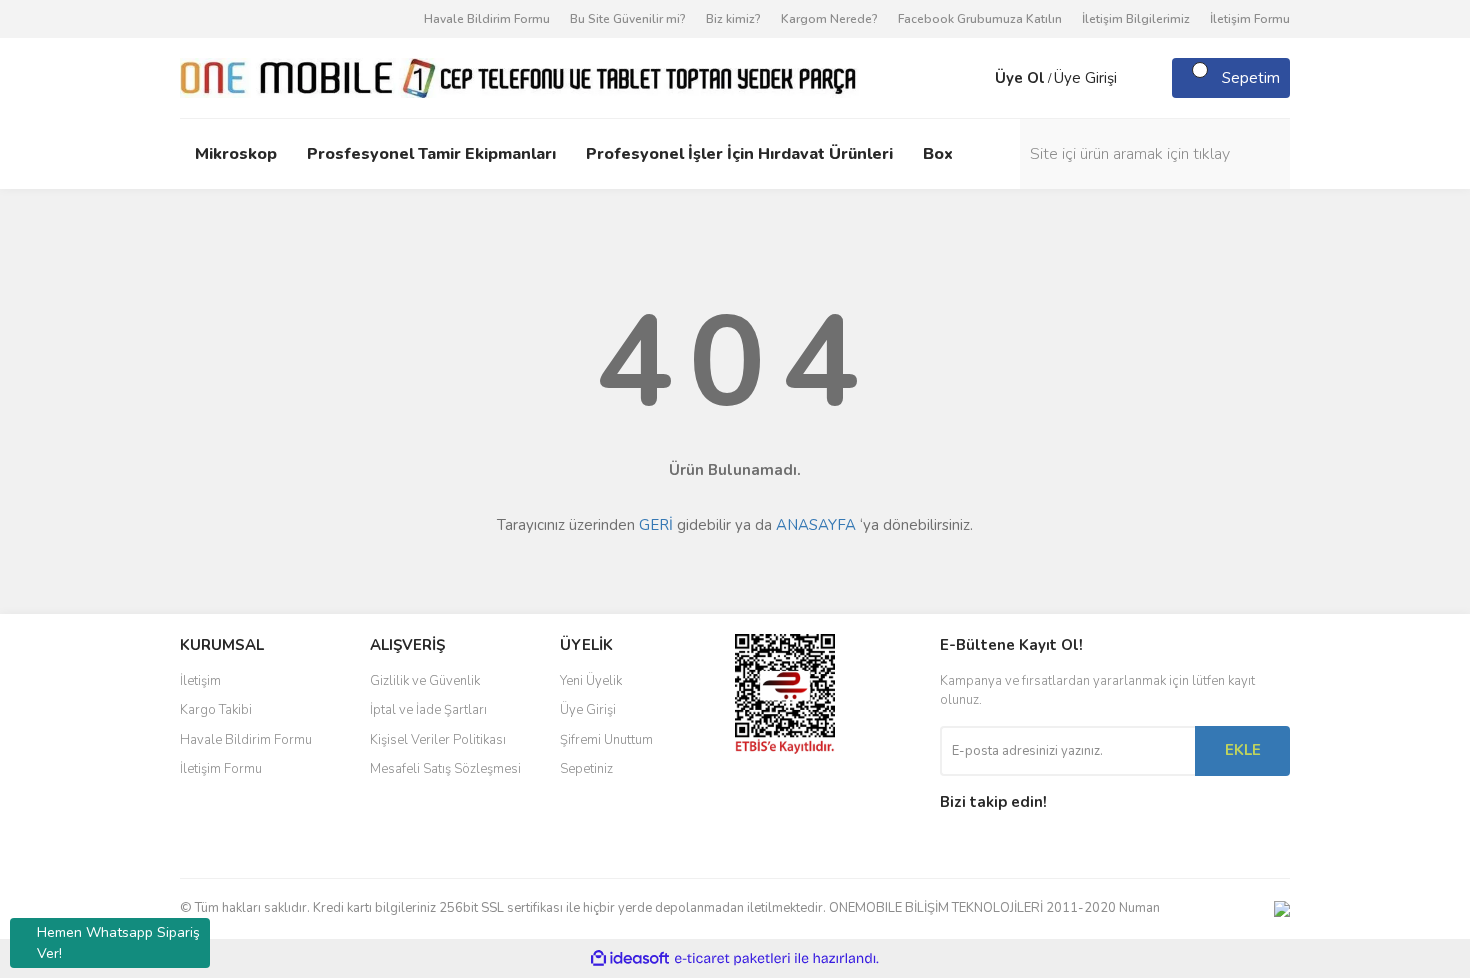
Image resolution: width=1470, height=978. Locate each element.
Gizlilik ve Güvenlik (425, 681)
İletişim (200, 681)
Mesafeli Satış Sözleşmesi (445, 769)
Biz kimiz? (733, 19)
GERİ (656, 525)
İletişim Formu (1250, 19)
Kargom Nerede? (829, 19)
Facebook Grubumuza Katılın (980, 19)
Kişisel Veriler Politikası (438, 740)
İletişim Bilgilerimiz (1136, 19)
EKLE (1243, 750)
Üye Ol (1020, 78)
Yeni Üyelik (591, 681)
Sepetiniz (586, 769)
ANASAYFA (816, 525)
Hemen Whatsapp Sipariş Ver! (118, 943)
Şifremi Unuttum (606, 740)
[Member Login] (975, 78)
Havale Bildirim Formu (487, 19)
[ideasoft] (630, 958)
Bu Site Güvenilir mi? (628, 19)
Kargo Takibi (216, 710)
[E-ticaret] (732, 958)
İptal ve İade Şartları (428, 710)
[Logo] (519, 77)
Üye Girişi (1085, 78)
